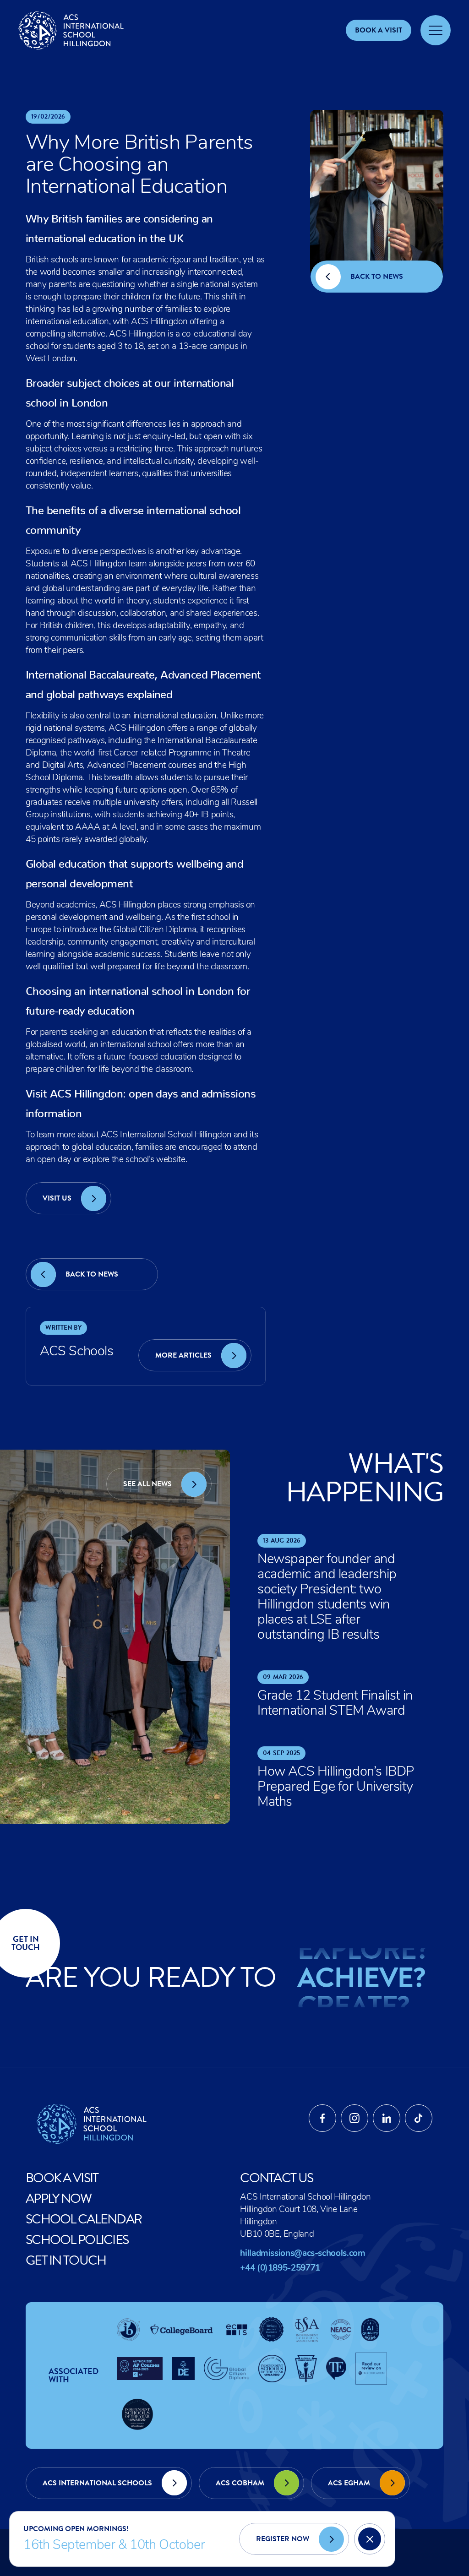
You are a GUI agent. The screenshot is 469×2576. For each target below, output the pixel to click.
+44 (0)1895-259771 (280, 2269)
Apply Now (59, 2198)
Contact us (276, 2178)
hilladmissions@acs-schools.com (303, 2254)
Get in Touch (66, 2260)
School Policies (77, 2240)
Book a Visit (63, 2178)
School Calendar (83, 2219)
